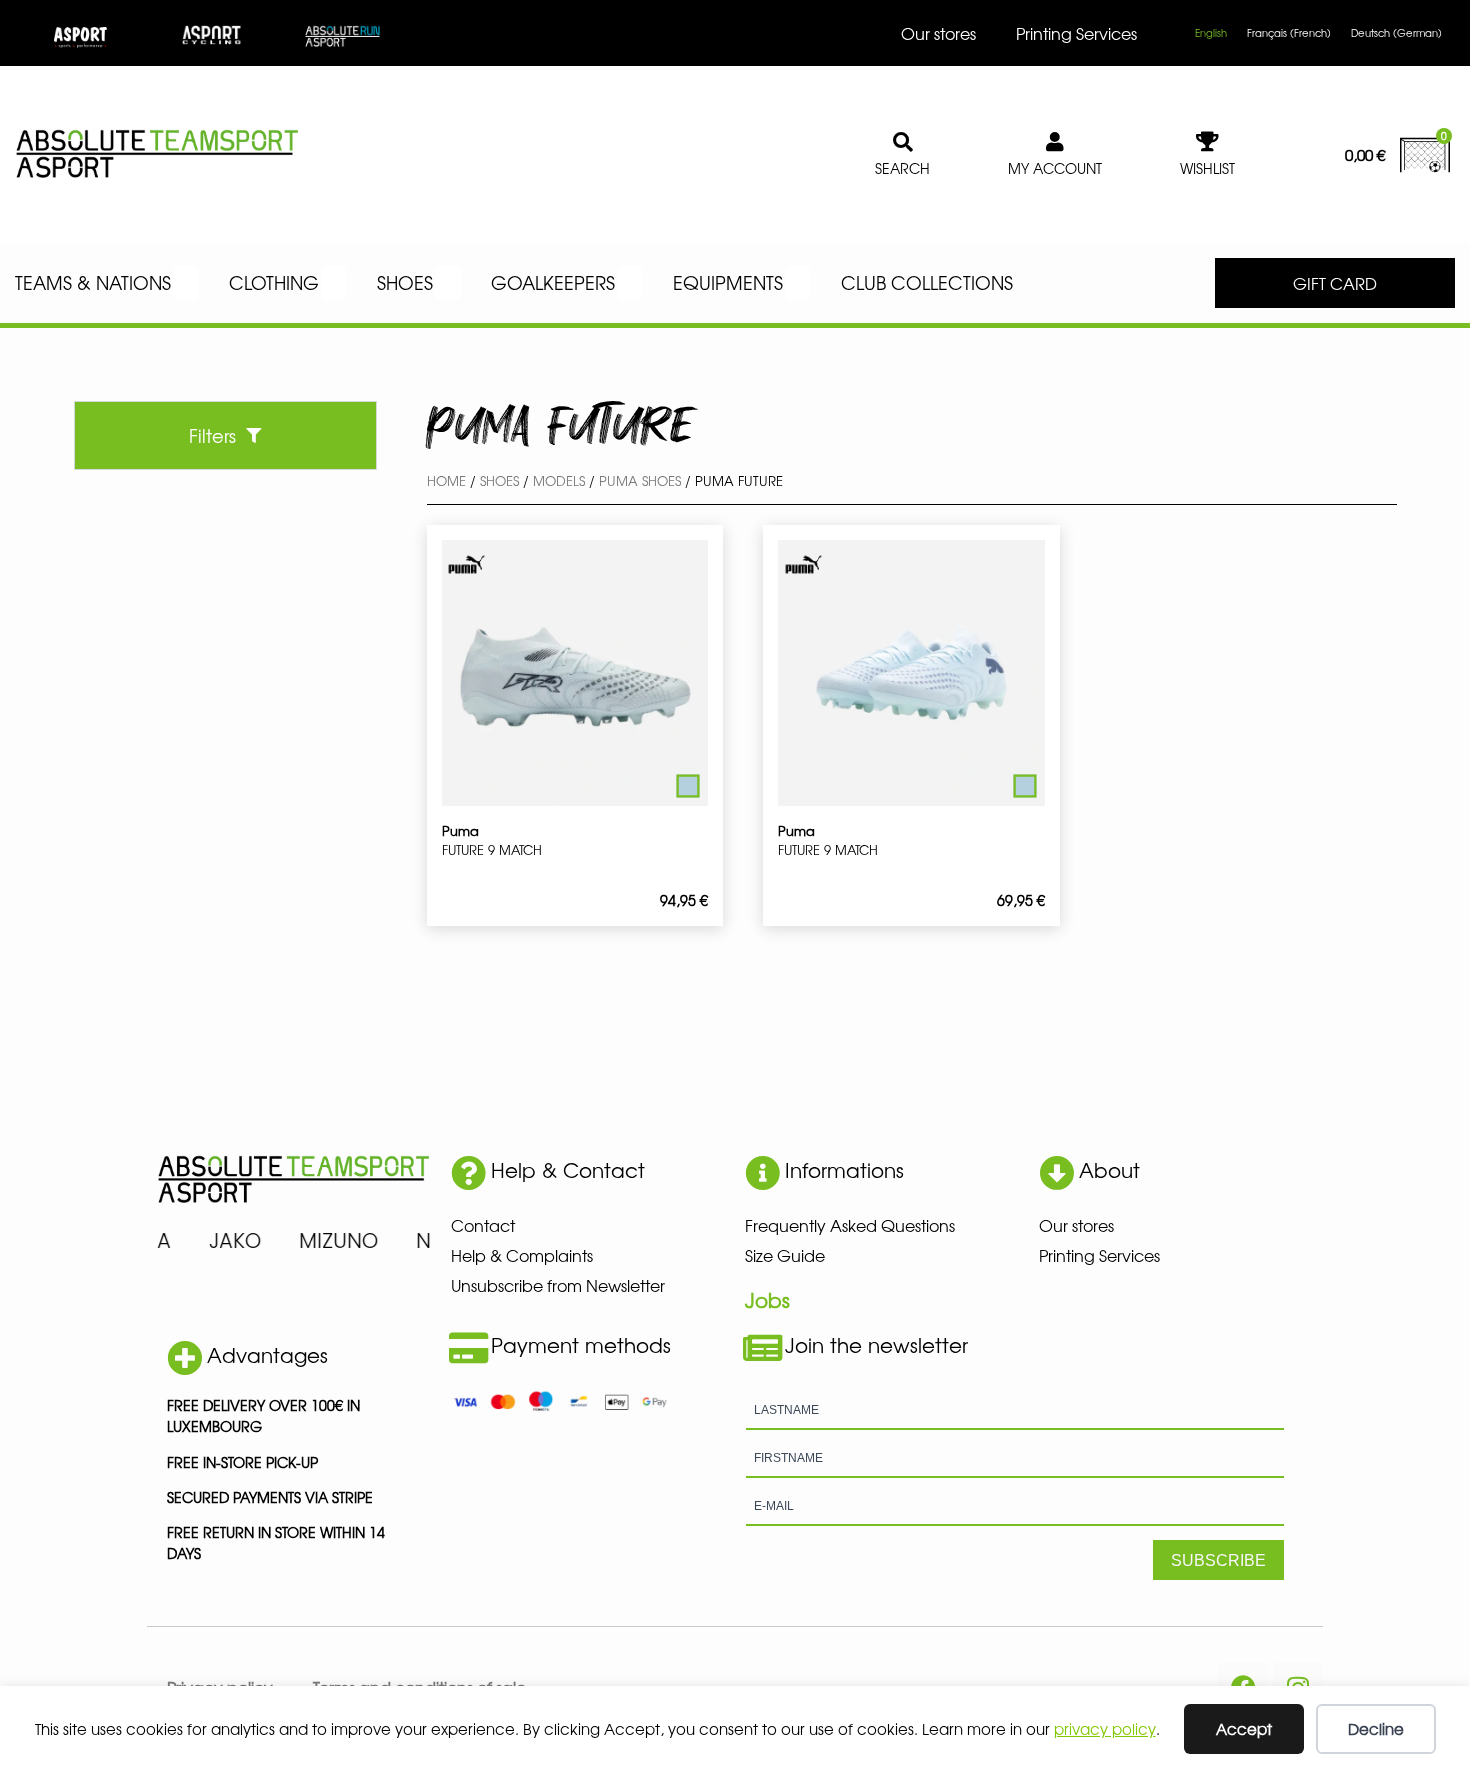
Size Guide (785, 1255)
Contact (483, 1225)
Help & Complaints (522, 1255)
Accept (1244, 1728)
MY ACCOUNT (1055, 168)
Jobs (767, 1299)
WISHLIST (1207, 168)
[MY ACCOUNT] (1055, 142)
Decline (1376, 1728)
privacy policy (1105, 1728)
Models (559, 480)
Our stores (938, 33)
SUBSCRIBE (1218, 1560)
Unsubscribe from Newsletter (558, 1285)
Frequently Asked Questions (850, 1225)
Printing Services (1076, 33)
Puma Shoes (640, 480)
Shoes (499, 480)
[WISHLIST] (1208, 142)
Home (446, 480)
